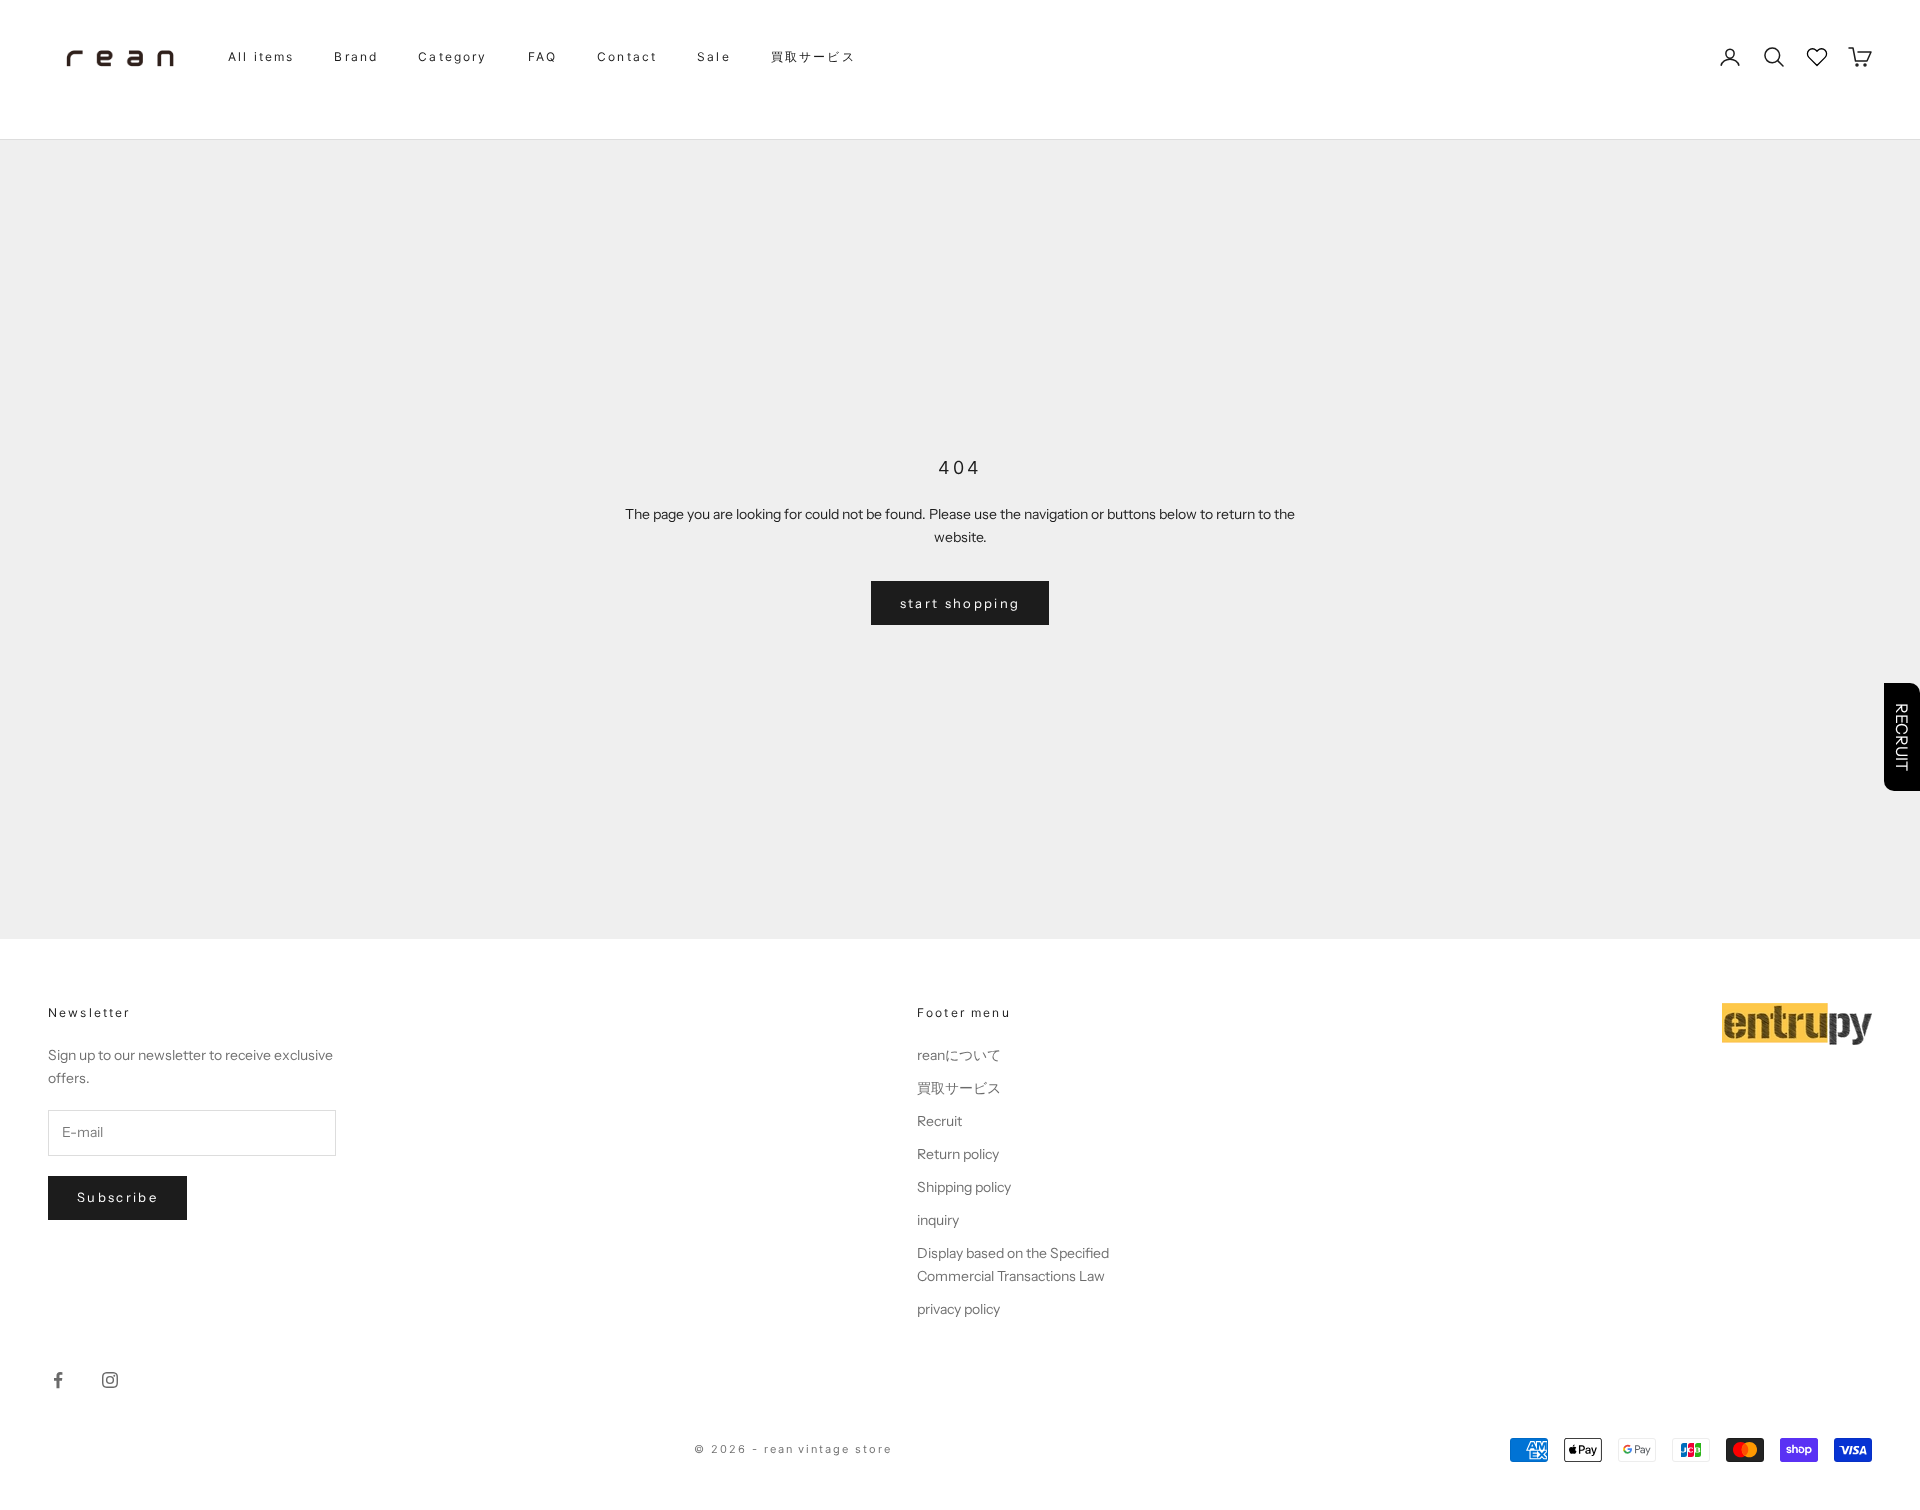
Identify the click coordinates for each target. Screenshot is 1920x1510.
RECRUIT (1902, 737)
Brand (356, 56)
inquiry (938, 1220)
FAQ (542, 56)
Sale (714, 56)
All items (261, 56)
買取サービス (813, 56)
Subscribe (117, 1197)
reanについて (959, 1055)
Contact (627, 56)
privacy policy (958, 1309)
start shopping (960, 603)
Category (452, 56)
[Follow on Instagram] (110, 1380)
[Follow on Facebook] (58, 1380)
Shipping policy (964, 1187)
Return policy (958, 1154)
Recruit (939, 1121)
